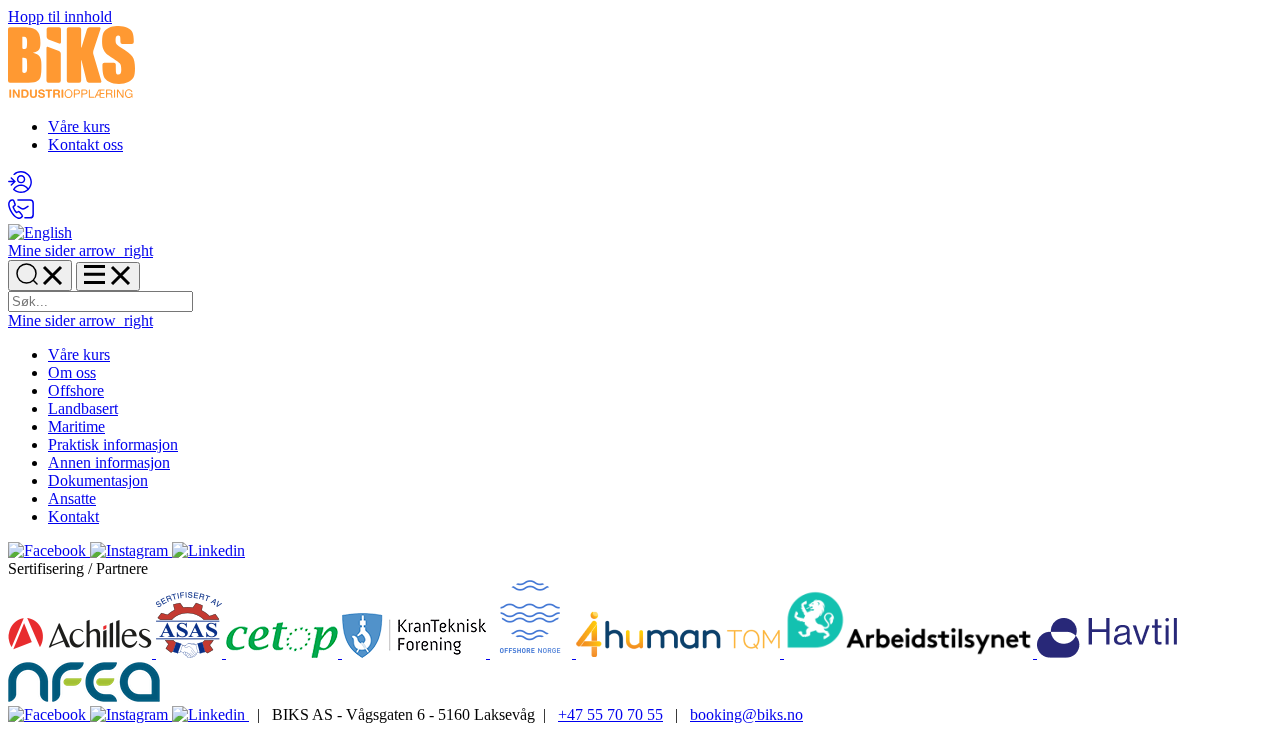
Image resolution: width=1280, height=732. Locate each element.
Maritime (76, 426)
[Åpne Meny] (108, 276)
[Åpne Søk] (40, 275)
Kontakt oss (85, 144)
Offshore (76, 390)
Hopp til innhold (60, 16)
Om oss (72, 372)
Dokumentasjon (98, 480)
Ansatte (72, 498)
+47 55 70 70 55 (610, 714)
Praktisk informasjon (113, 444)
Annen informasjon (109, 462)
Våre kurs (79, 126)
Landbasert (83, 408)
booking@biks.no (746, 714)
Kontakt (73, 516)
